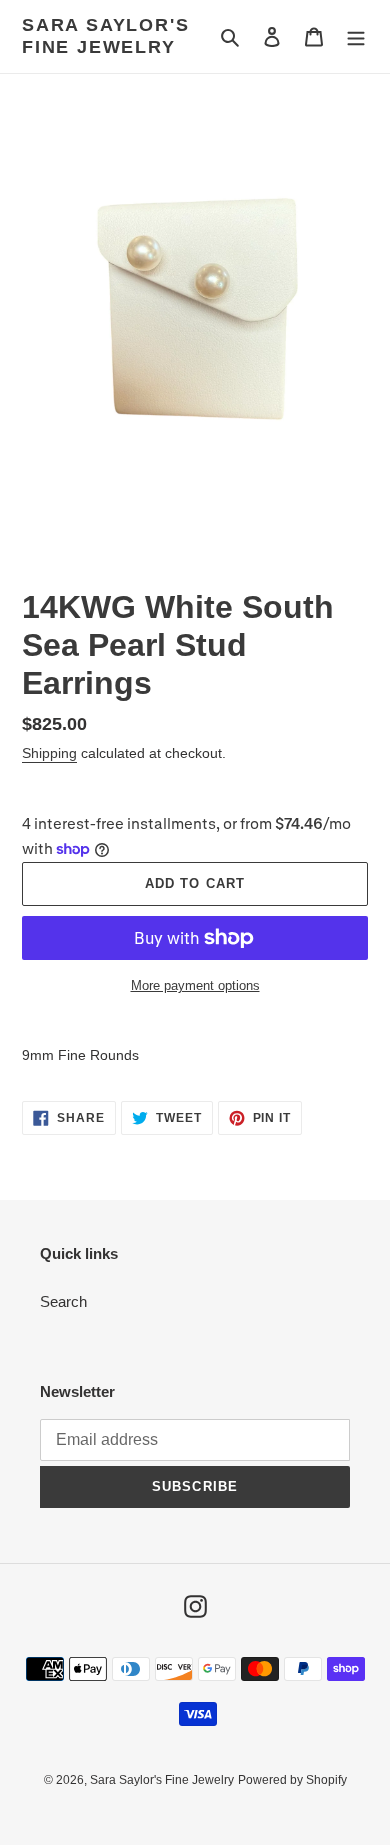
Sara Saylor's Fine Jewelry (105, 36)
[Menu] (356, 36)
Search (63, 1301)
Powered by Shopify (292, 1780)
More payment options (195, 985)
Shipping (49, 753)
